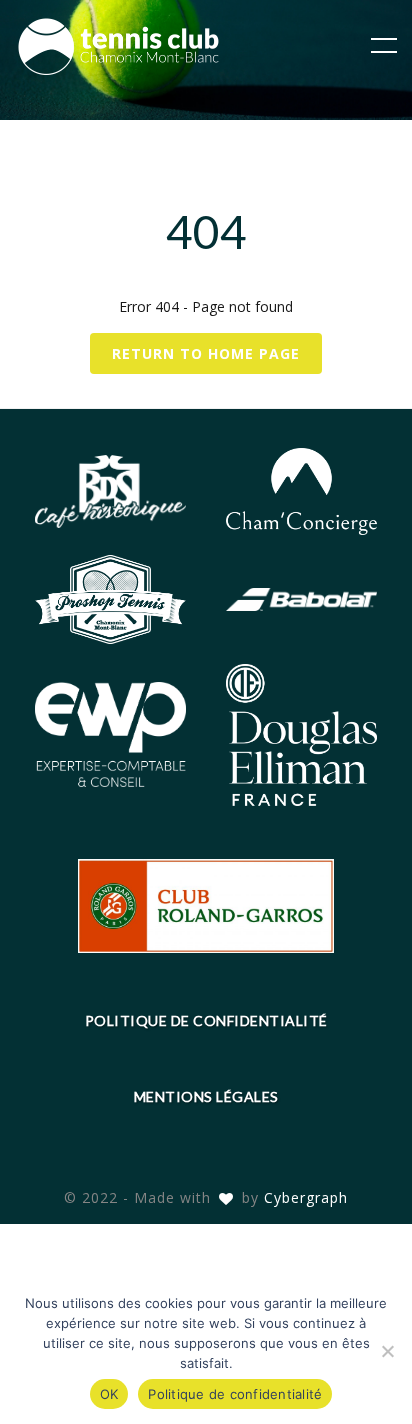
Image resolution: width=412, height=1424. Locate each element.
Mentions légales (206, 1096)
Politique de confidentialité (206, 1020)
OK (109, 1394)
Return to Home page (206, 353)
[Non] (387, 1351)
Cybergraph (306, 1197)
